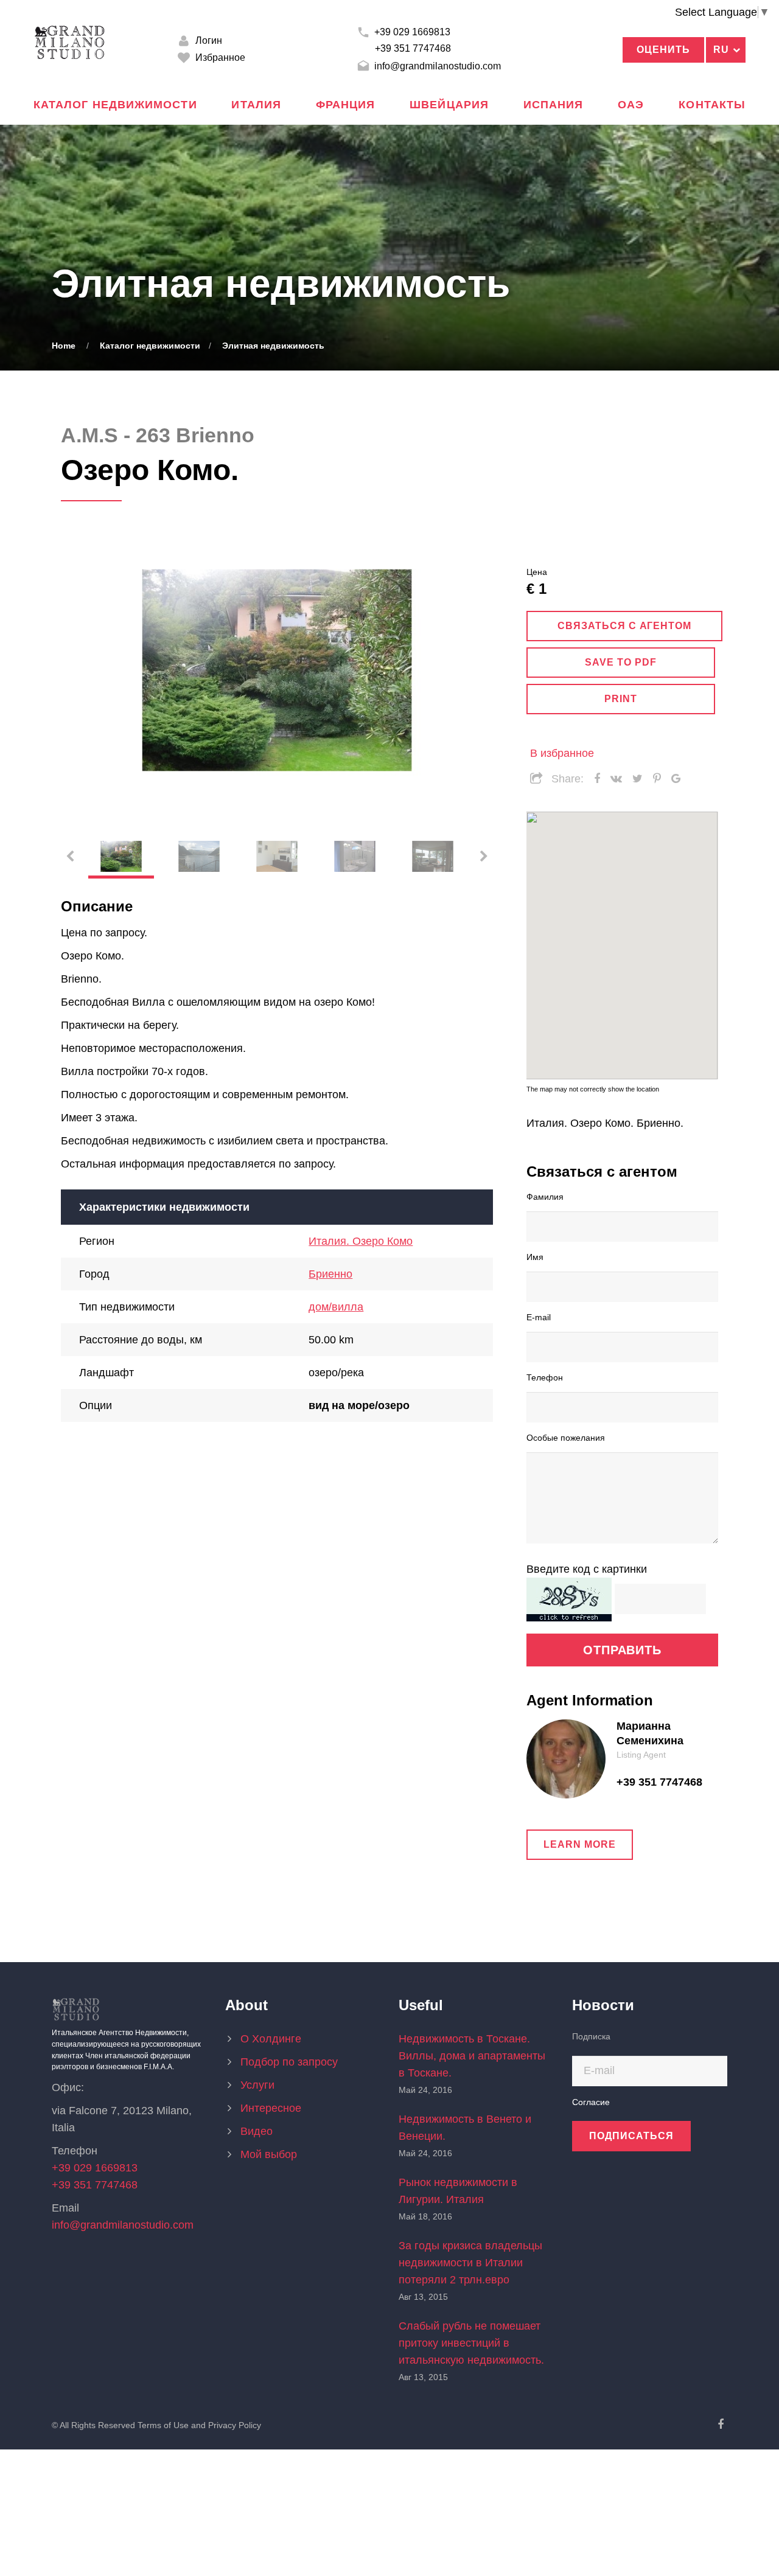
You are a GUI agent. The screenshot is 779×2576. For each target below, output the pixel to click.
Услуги (257, 2085)
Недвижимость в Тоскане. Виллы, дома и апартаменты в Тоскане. (472, 2056)
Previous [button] (85, 670)
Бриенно (330, 1274)
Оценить (663, 50)
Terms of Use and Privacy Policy (199, 2425)
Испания (554, 105)
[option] (277, 670)
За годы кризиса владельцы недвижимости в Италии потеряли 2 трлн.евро (470, 2263)
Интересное (271, 2108)
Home (64, 346)
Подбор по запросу (289, 2062)
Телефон (545, 1377)
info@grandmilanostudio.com (436, 66)
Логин (208, 40)
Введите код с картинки (587, 1569)
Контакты (712, 105)
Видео (257, 2131)
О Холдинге (271, 2039)
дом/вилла (336, 1307)
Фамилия (545, 1196)
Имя (535, 1256)
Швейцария (449, 105)
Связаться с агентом (624, 626)
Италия (256, 105)
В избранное (562, 753)
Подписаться (631, 2136)
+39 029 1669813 (411, 32)
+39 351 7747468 (413, 48)
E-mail (539, 1317)
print (621, 699)
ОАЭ (631, 105)
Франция (346, 105)
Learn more (580, 1844)
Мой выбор (269, 2154)
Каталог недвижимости (115, 105)
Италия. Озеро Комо (361, 1241)
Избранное (219, 57)
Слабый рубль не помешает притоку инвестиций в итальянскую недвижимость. (471, 2343)
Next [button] (469, 670)
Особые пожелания (566, 1437)
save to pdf (621, 662)
